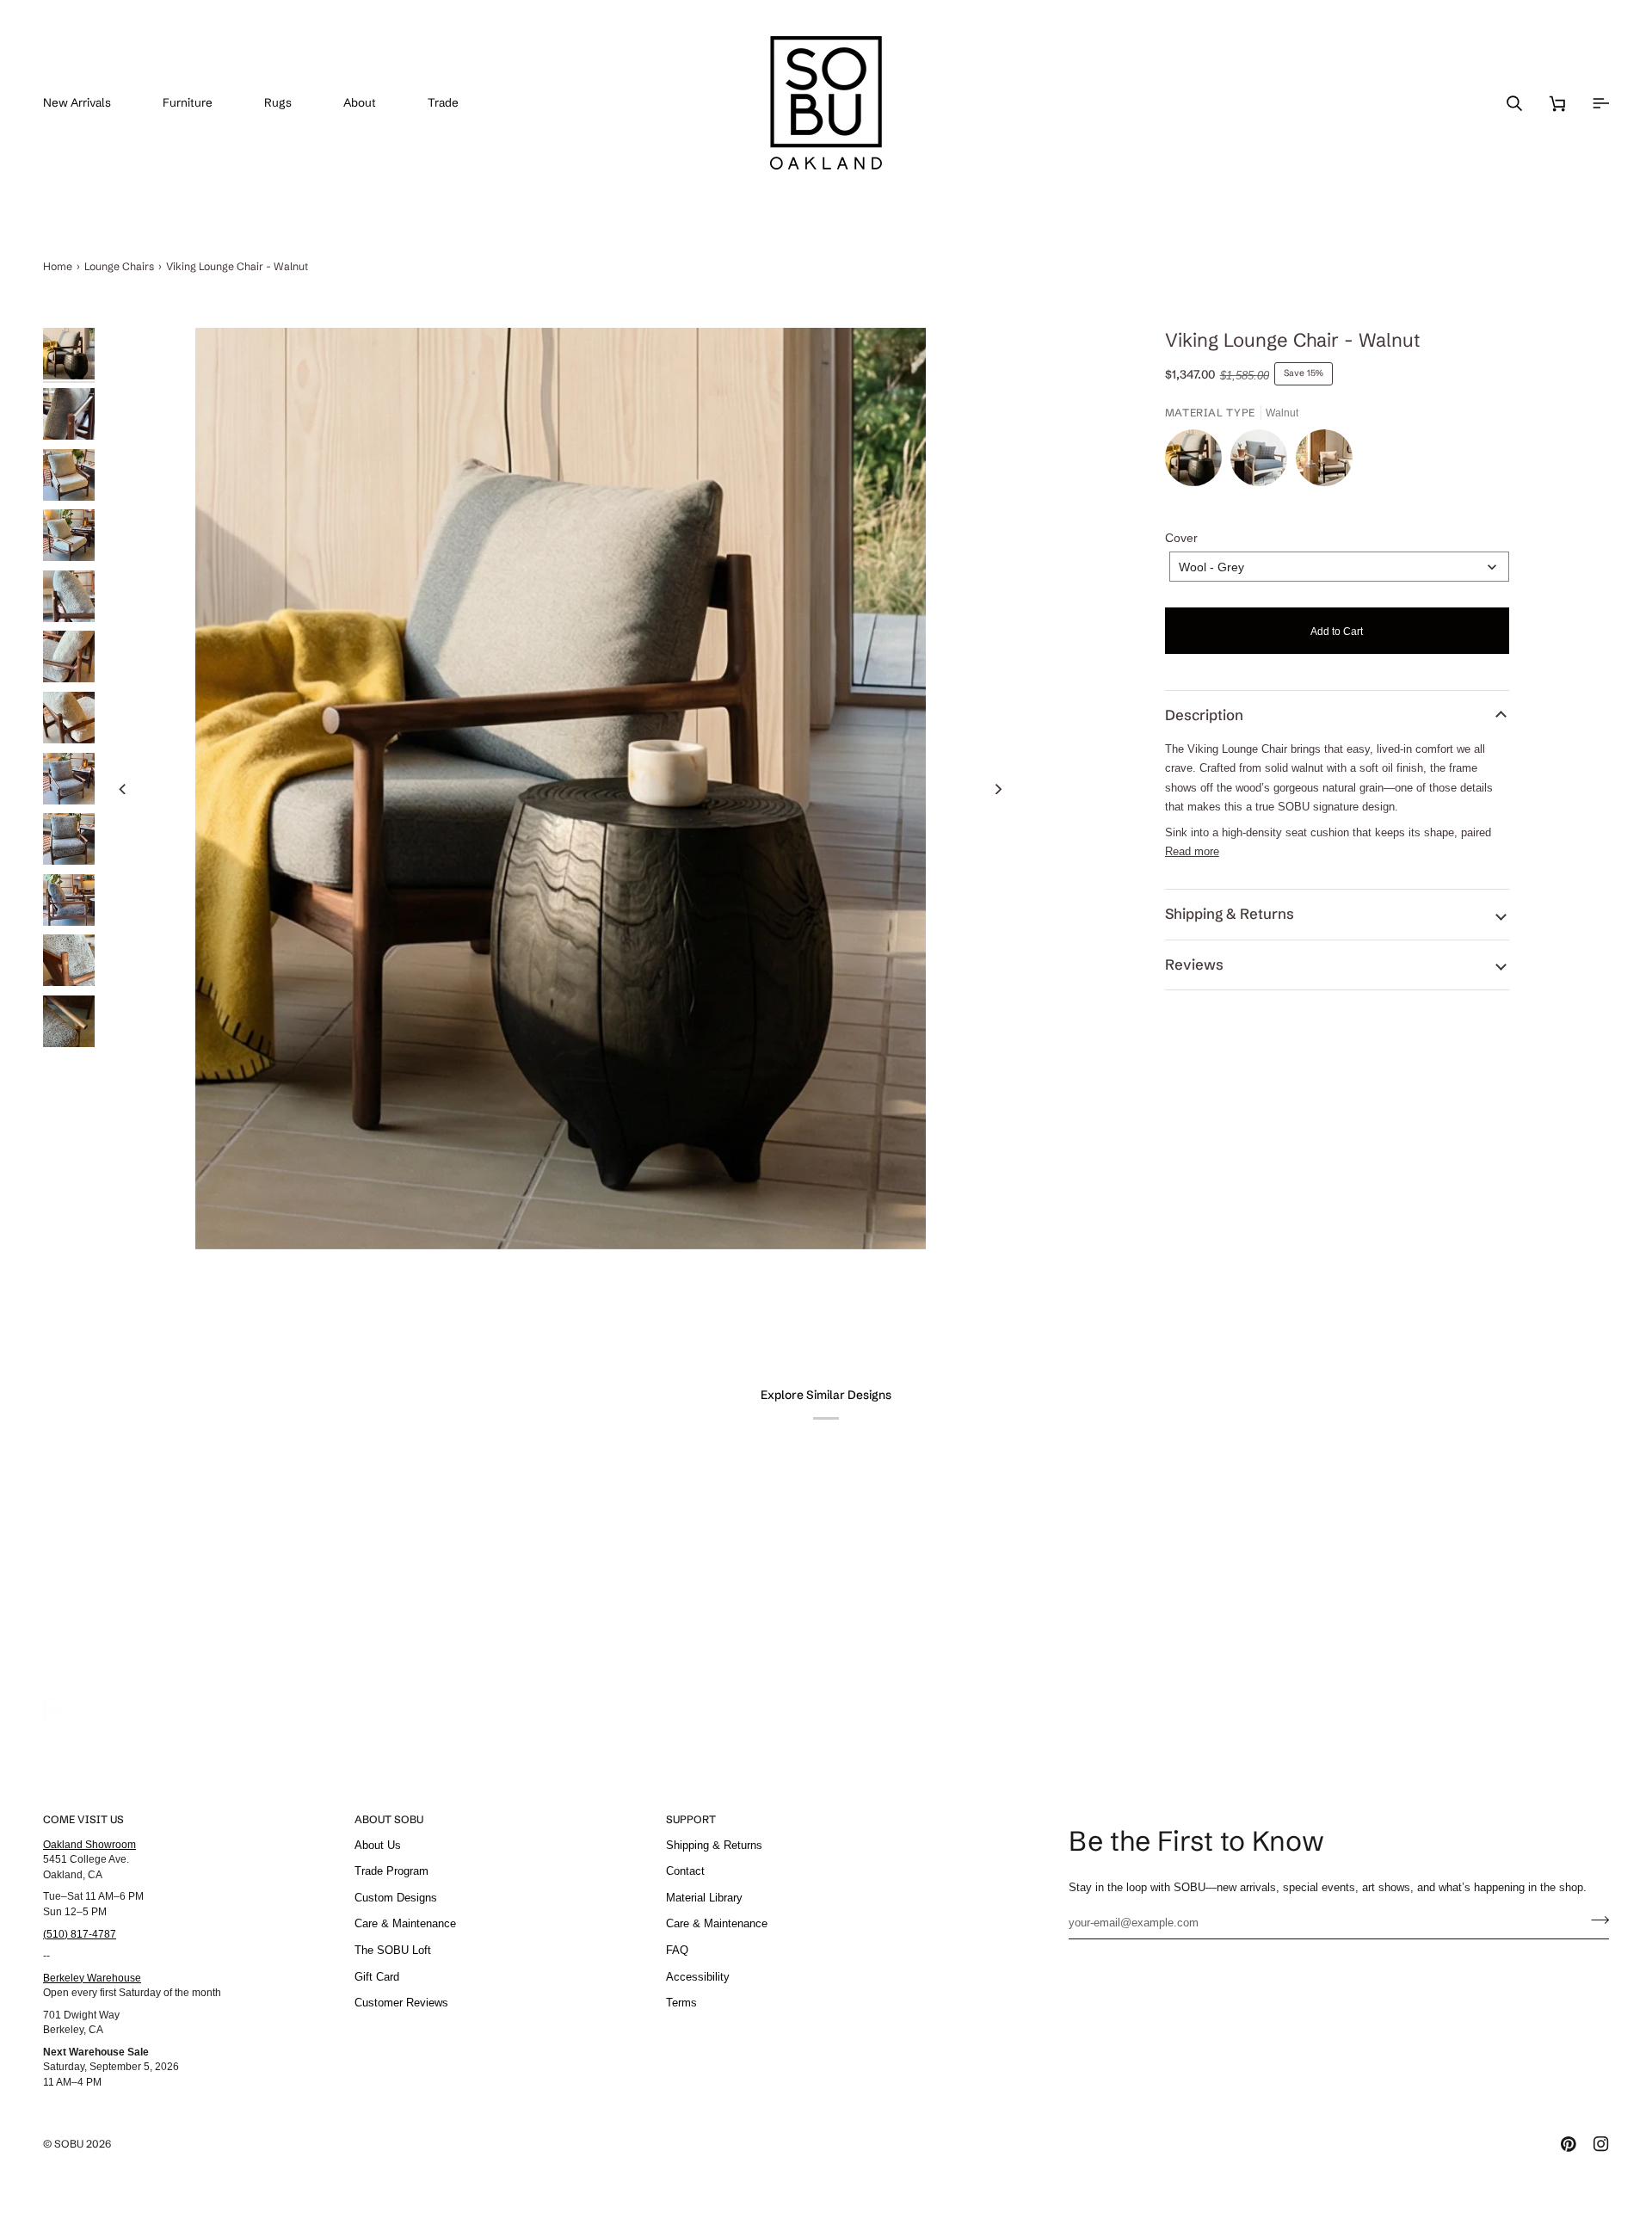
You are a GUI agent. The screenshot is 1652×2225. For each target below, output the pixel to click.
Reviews (1194, 965)
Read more (1192, 851)
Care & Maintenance (405, 1923)
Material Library (704, 1898)
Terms (681, 2003)
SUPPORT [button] (691, 1819)
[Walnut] (1198, 462)
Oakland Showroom (89, 1844)
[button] (200, 103)
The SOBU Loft (393, 1950)
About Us (378, 1845)
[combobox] (1339, 567)
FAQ (677, 1950)
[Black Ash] (1324, 462)
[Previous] (123, 789)
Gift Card (377, 1977)
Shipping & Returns (1230, 914)
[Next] (998, 789)
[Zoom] (561, 789)
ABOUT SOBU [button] (389, 1819)
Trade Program (391, 1871)
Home (58, 266)
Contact (685, 1871)
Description (1204, 715)
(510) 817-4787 (80, 1934)
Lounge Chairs (119, 266)
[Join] (1595, 1920)
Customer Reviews (401, 2003)
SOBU (69, 2144)
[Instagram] (1601, 2144)
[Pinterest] (1569, 2144)
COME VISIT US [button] (83, 1819)
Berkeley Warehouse (92, 1978)
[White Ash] (1263, 462)
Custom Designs (396, 1898)
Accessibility (698, 1977)
